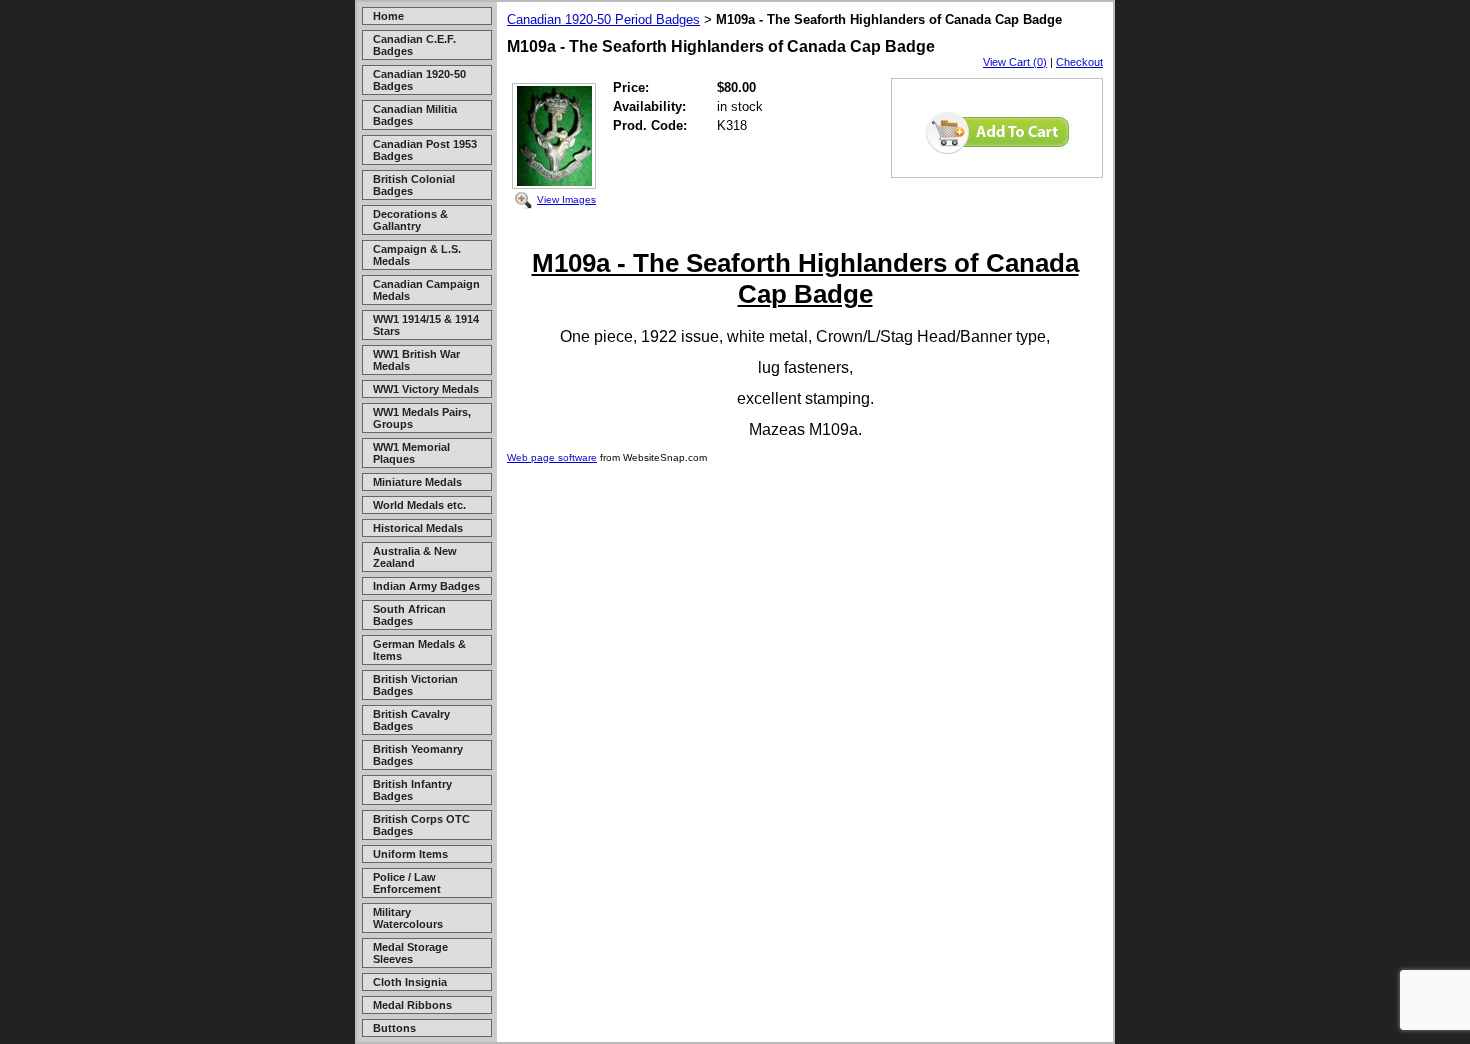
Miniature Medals (417, 482)
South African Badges (409, 615)
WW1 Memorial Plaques (411, 453)
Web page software (552, 457)
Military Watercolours (408, 918)
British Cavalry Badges (411, 720)
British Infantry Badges (412, 790)
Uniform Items (410, 854)
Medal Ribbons (412, 1005)
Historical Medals (418, 528)
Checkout (1079, 62)
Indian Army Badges (426, 586)
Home (388, 16)
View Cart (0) (1015, 62)
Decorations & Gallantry (410, 220)
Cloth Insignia (410, 982)
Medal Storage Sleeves (410, 953)
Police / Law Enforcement (407, 883)
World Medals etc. (419, 505)
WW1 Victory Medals (426, 389)
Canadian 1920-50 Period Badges (603, 19)
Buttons (394, 1028)
